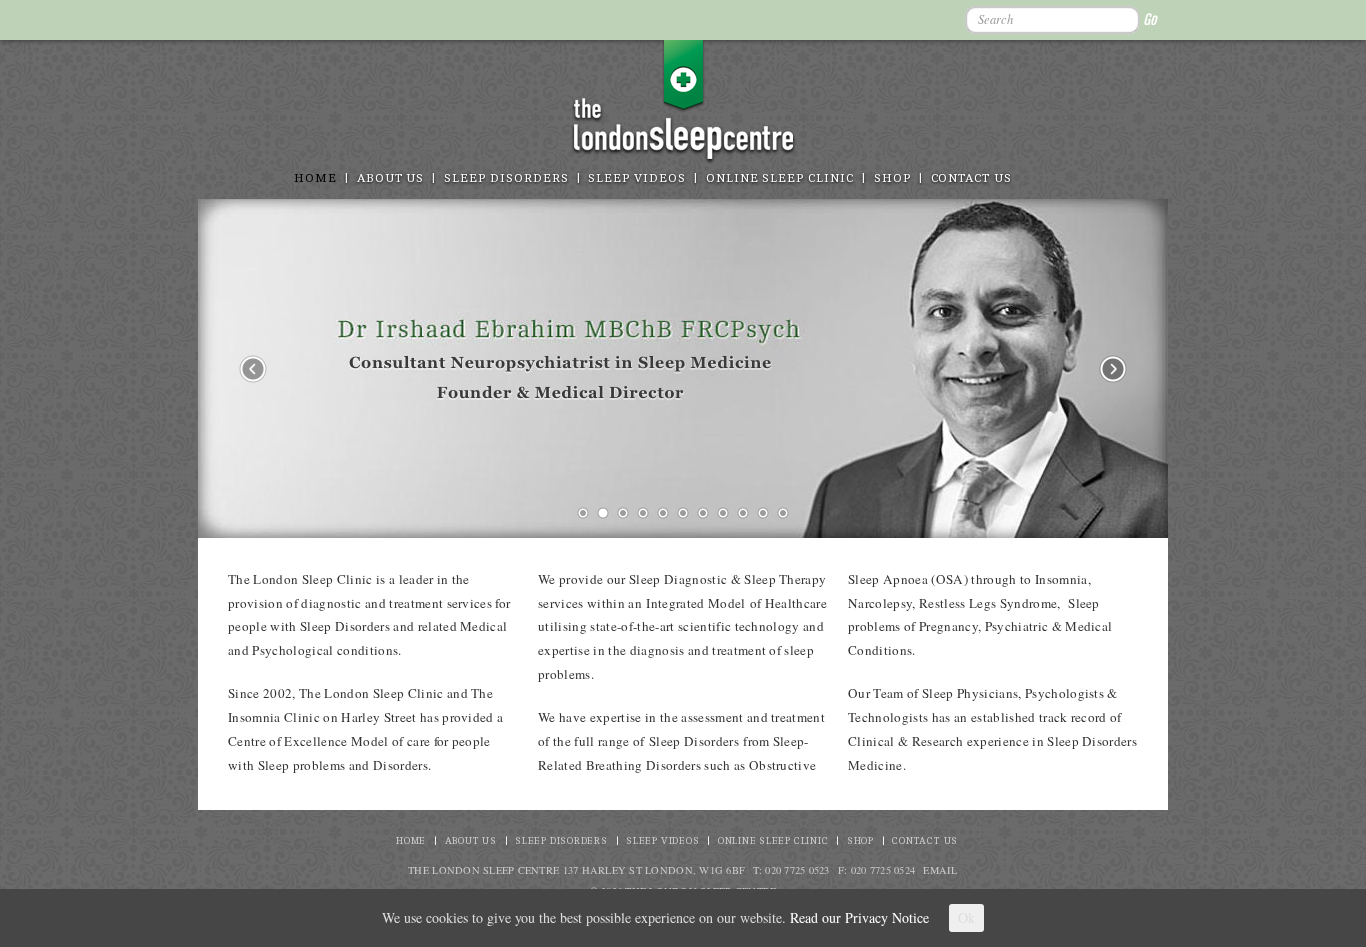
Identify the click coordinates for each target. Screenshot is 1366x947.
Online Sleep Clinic (780, 178)
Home (315, 178)
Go (1149, 19)
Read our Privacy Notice (859, 917)
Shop (892, 178)
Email (940, 870)
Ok (966, 917)
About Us (391, 178)
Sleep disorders (506, 178)
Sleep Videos (636, 178)
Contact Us (971, 178)
